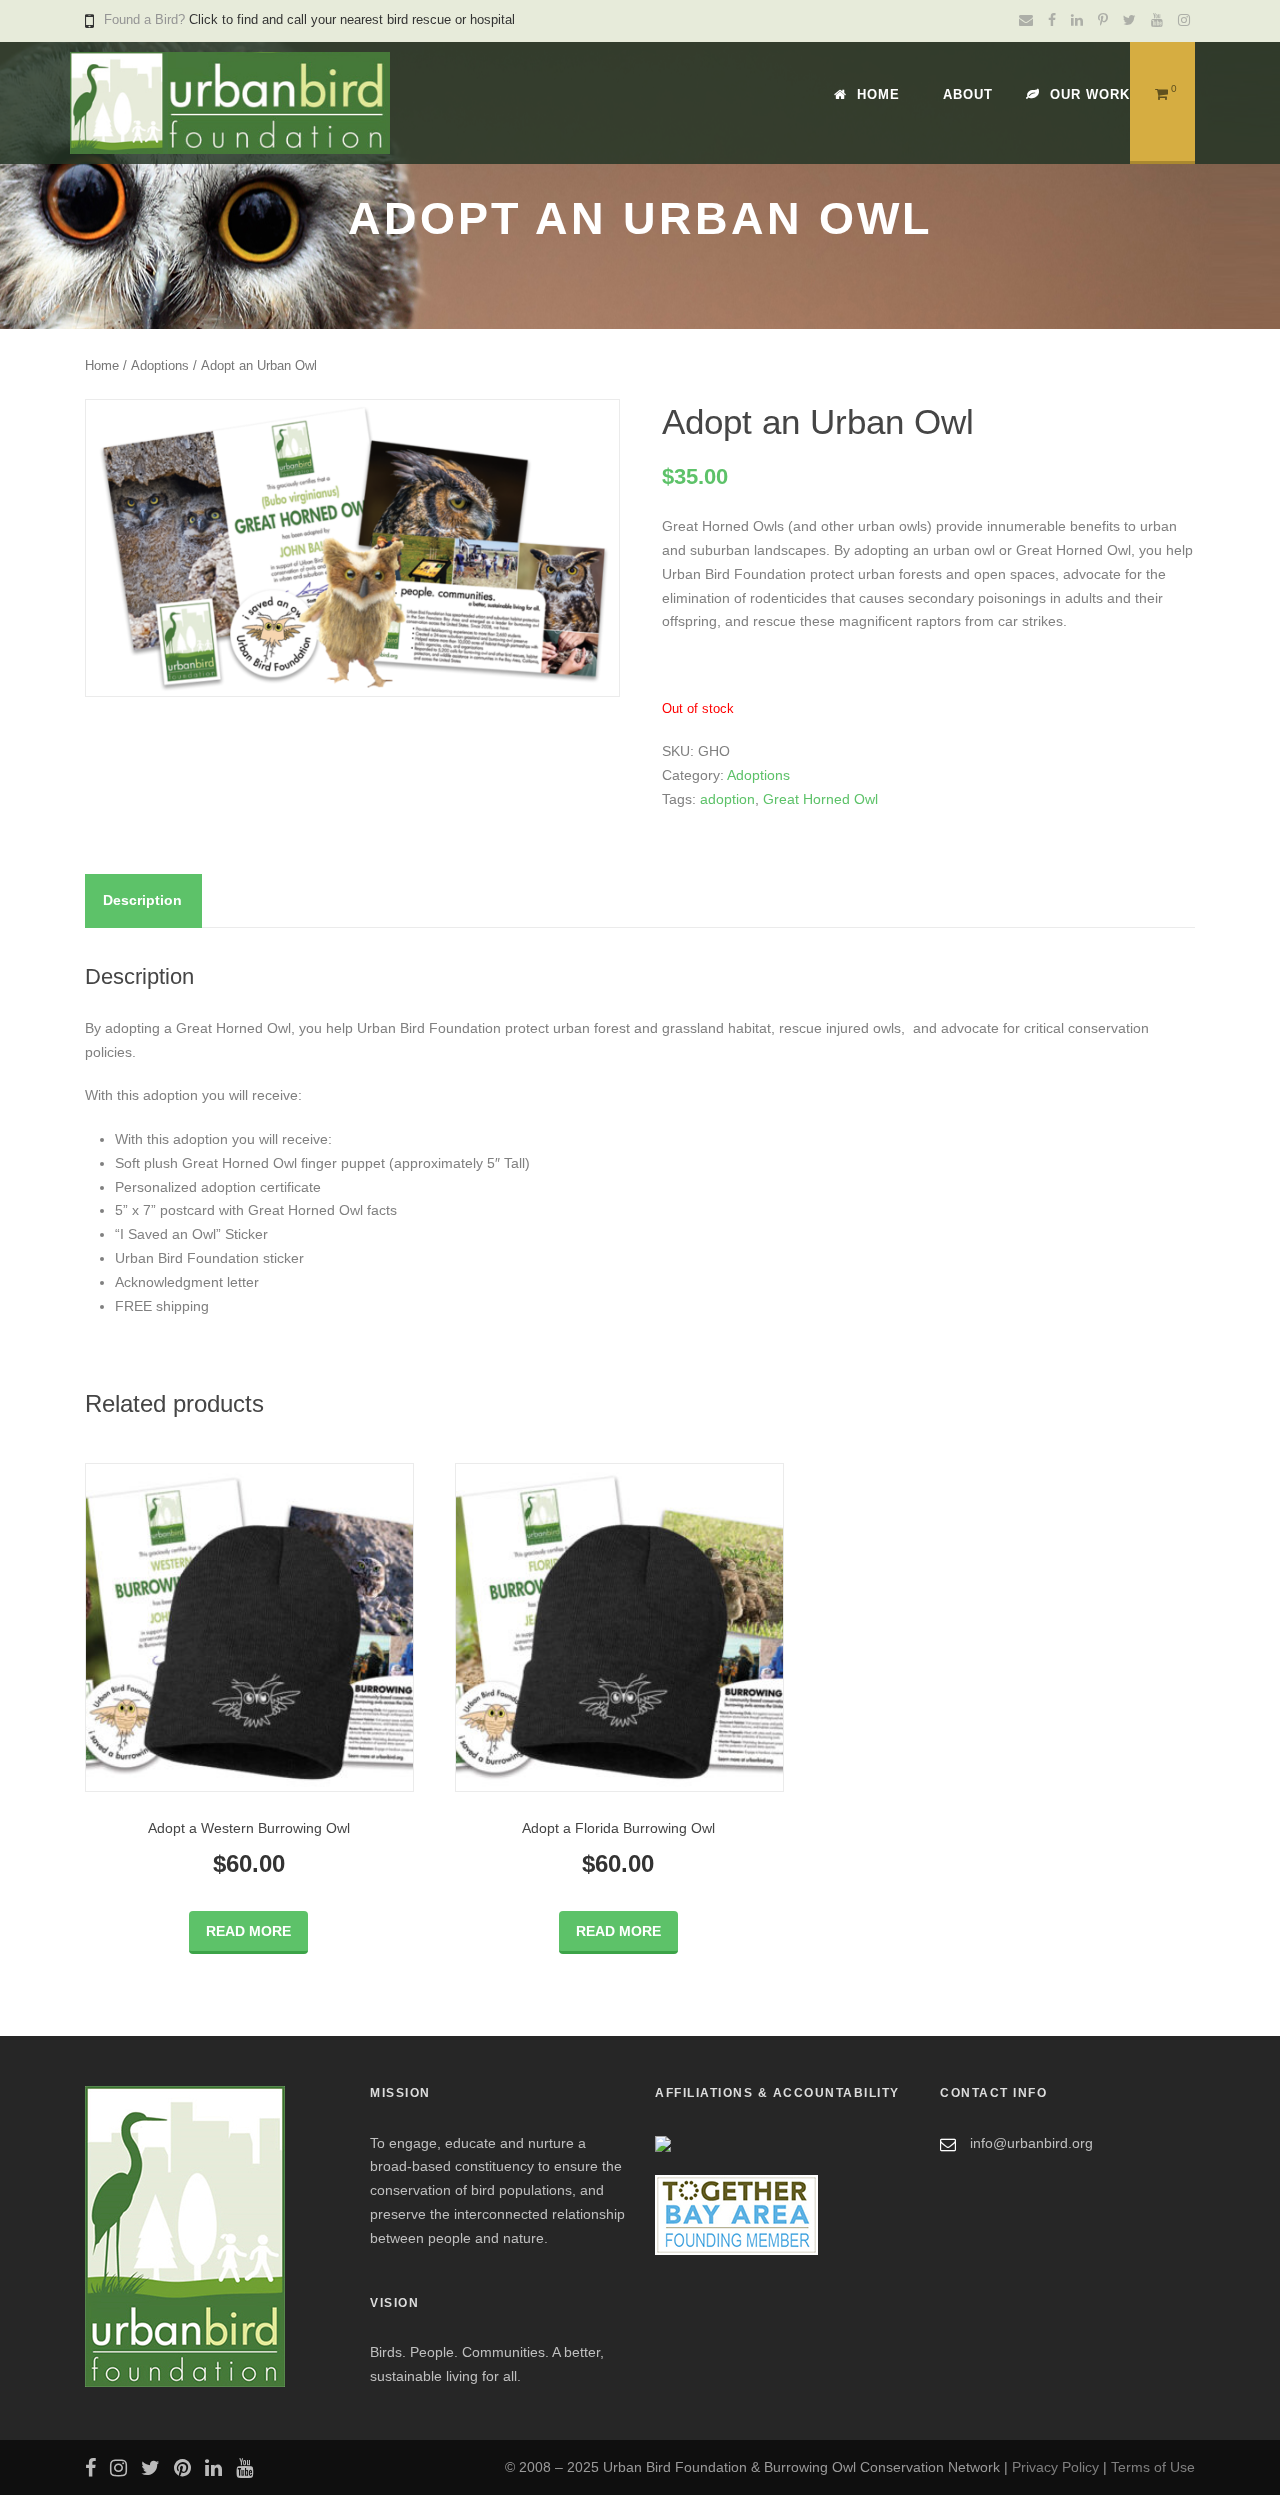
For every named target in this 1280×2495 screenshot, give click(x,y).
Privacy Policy (1055, 2467)
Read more (248, 1931)
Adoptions (160, 365)
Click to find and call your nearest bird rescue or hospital (352, 19)
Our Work (1090, 94)
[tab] (142, 901)
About (968, 94)
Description (142, 900)
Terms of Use (1153, 2467)
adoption (727, 799)
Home (878, 94)
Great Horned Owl (820, 799)
